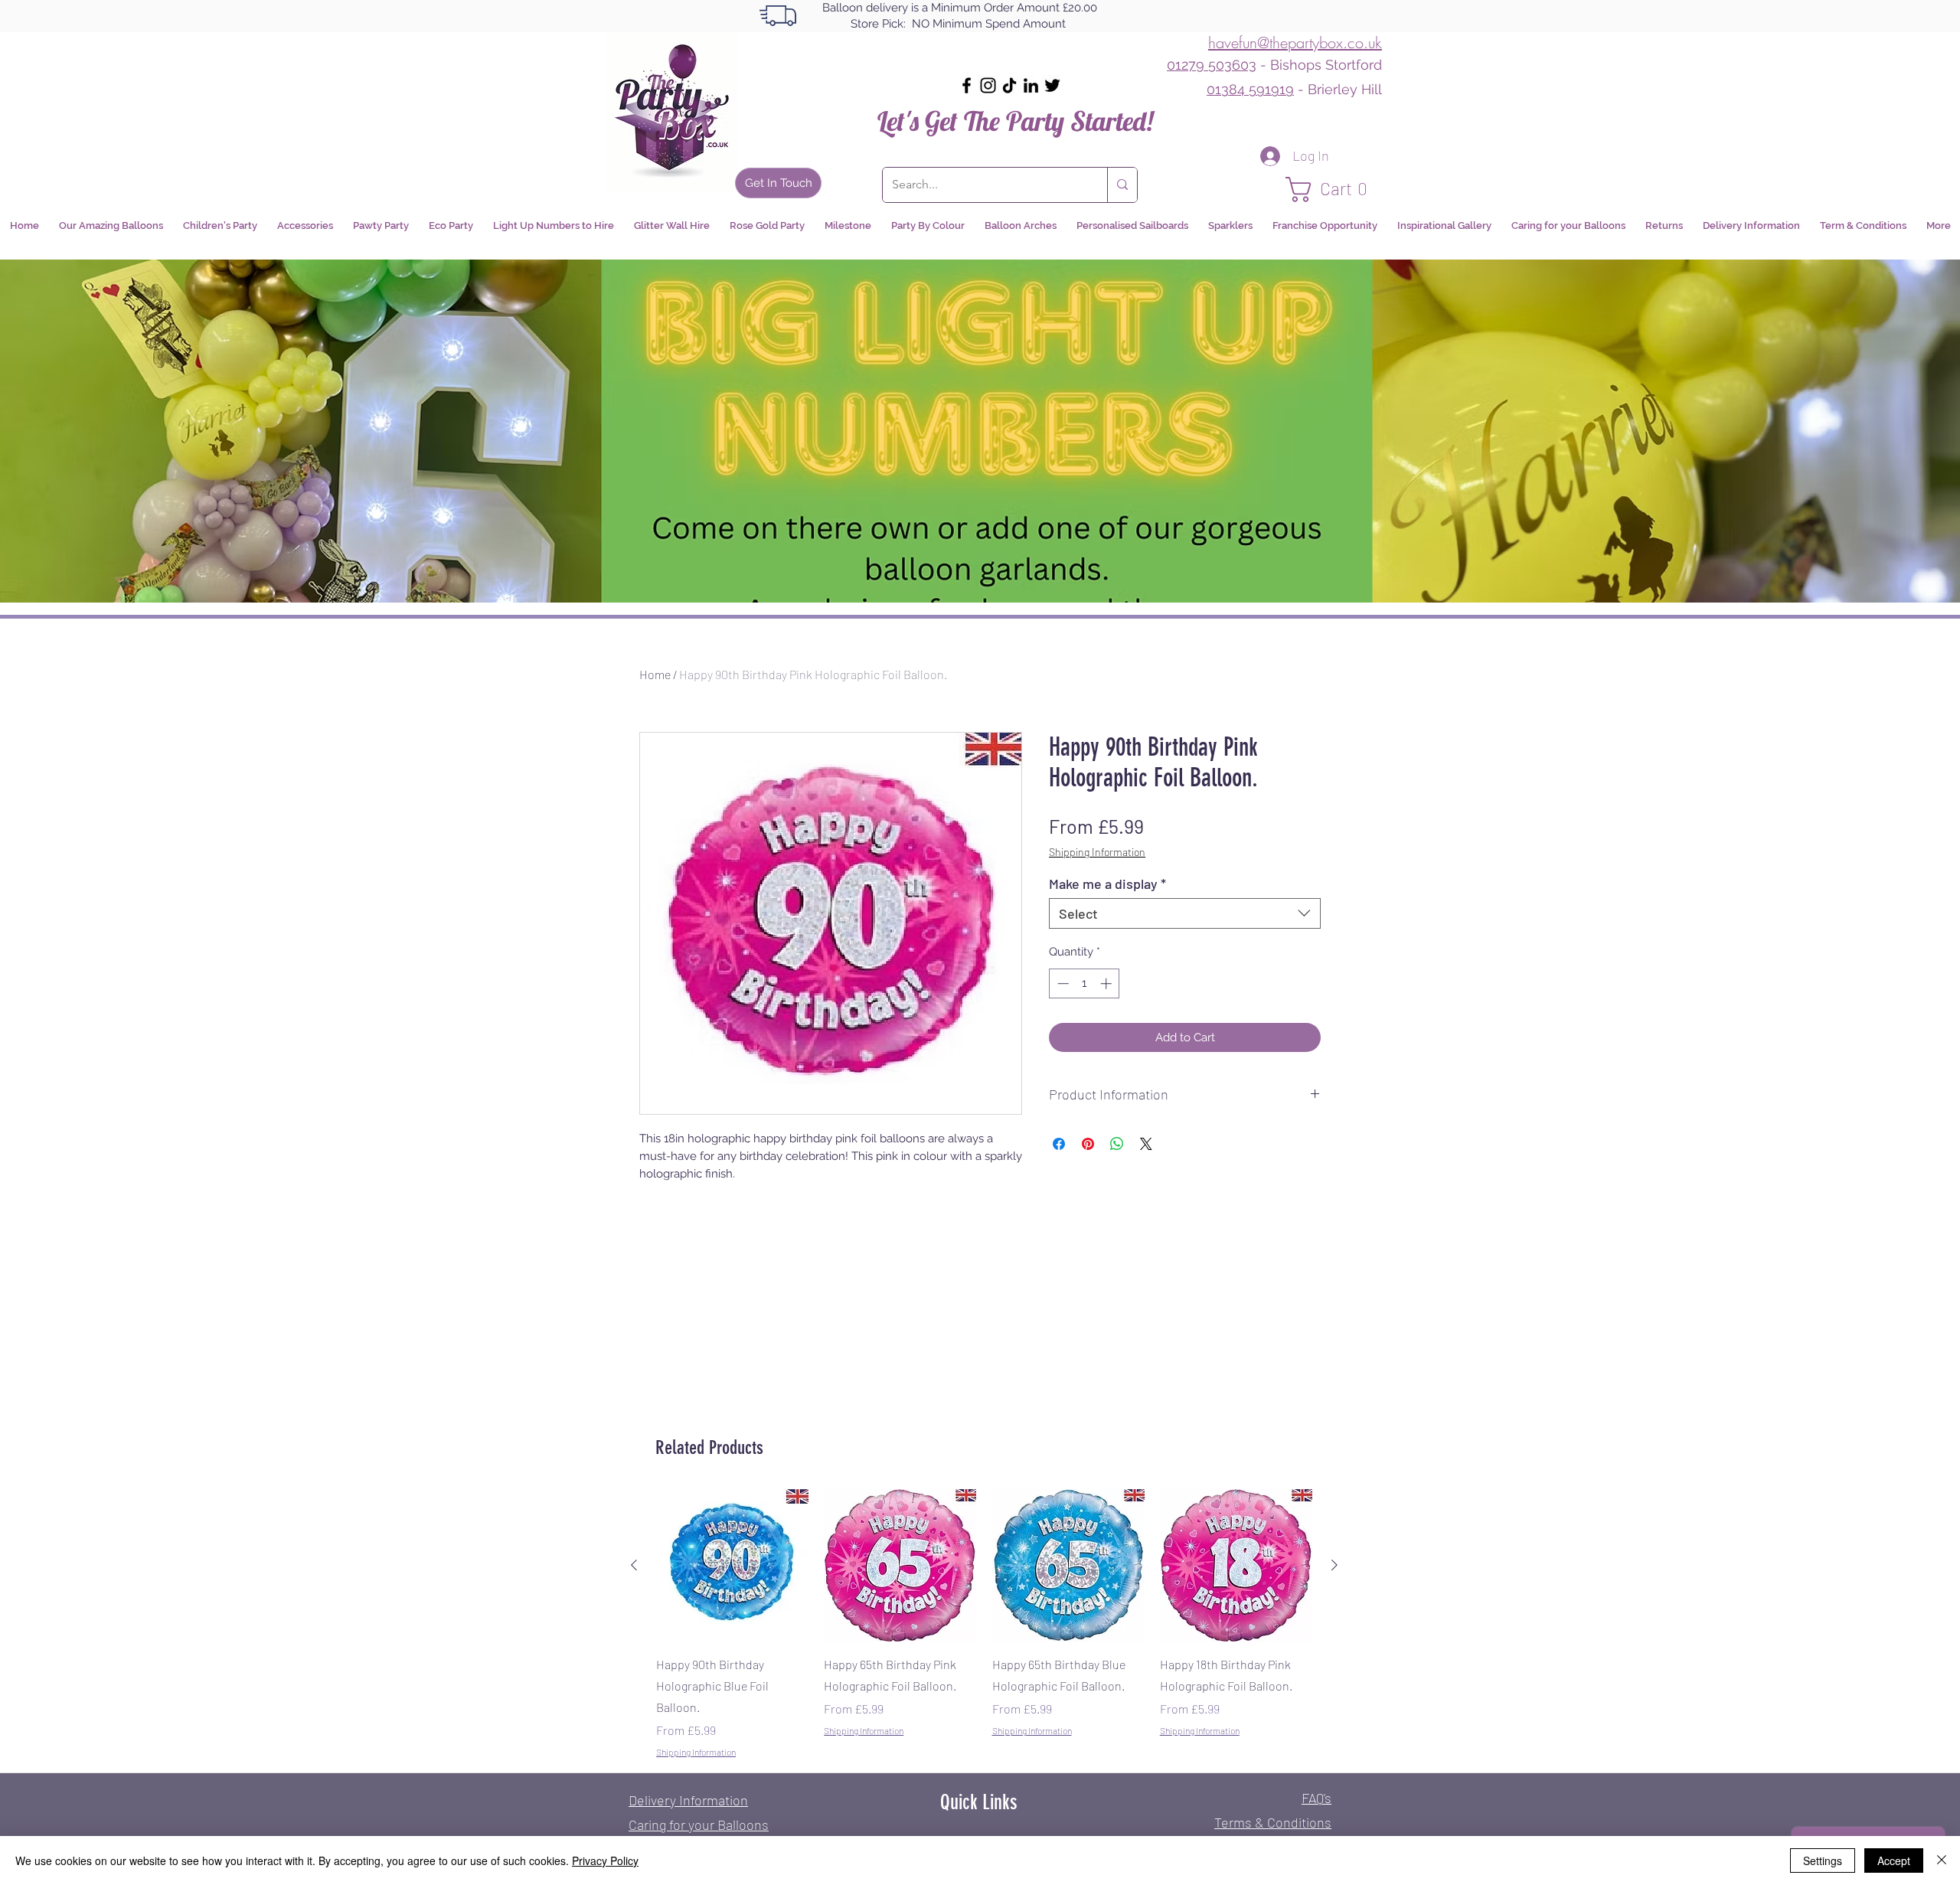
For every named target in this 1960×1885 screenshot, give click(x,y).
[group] (984, 1624)
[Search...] (1122, 185)
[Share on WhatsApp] (1117, 1144)
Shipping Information (1097, 852)
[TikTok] (1009, 85)
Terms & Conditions (1273, 1822)
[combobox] (1185, 913)
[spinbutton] (1085, 983)
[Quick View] (732, 1565)
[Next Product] (1334, 1565)
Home (655, 674)
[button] (1334, 189)
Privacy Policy (605, 1860)
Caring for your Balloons (699, 1825)
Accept (1894, 1860)
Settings (1823, 1860)
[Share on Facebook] (1059, 1144)
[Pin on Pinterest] (1088, 1144)
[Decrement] (1062, 983)
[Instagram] (988, 85)
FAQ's (1316, 1798)
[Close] (1942, 1860)
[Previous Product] (634, 1565)
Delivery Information (688, 1800)
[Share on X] (1146, 1144)
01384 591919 (1250, 89)
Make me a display (1107, 884)
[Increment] (1107, 983)
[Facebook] (967, 85)
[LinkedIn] (1031, 85)
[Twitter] (1052, 85)
